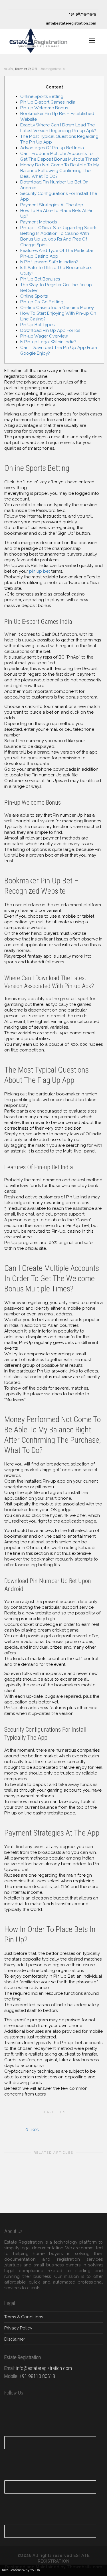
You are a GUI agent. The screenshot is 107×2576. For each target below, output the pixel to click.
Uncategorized (50, 69)
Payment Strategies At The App (52, 205)
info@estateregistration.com (71, 23)
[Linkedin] (33, 5)
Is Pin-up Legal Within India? (48, 342)
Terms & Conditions (24, 2317)
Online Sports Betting (42, 96)
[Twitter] (14, 5)
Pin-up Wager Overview (44, 336)
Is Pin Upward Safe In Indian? (49, 262)
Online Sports (34, 296)
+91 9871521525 (82, 14)
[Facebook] (23, 5)
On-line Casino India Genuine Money (57, 308)
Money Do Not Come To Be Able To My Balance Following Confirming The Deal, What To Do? (60, 171)
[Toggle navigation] (92, 41)
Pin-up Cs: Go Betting (42, 302)
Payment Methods (39, 222)
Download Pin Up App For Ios (50, 330)
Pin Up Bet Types (37, 325)
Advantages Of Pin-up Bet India (52, 148)
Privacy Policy (18, 2328)
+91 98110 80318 (37, 2376)
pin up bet (40, 571)
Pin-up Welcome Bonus (44, 108)
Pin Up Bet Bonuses (40, 279)
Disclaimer (15, 2339)
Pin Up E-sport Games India (48, 102)
